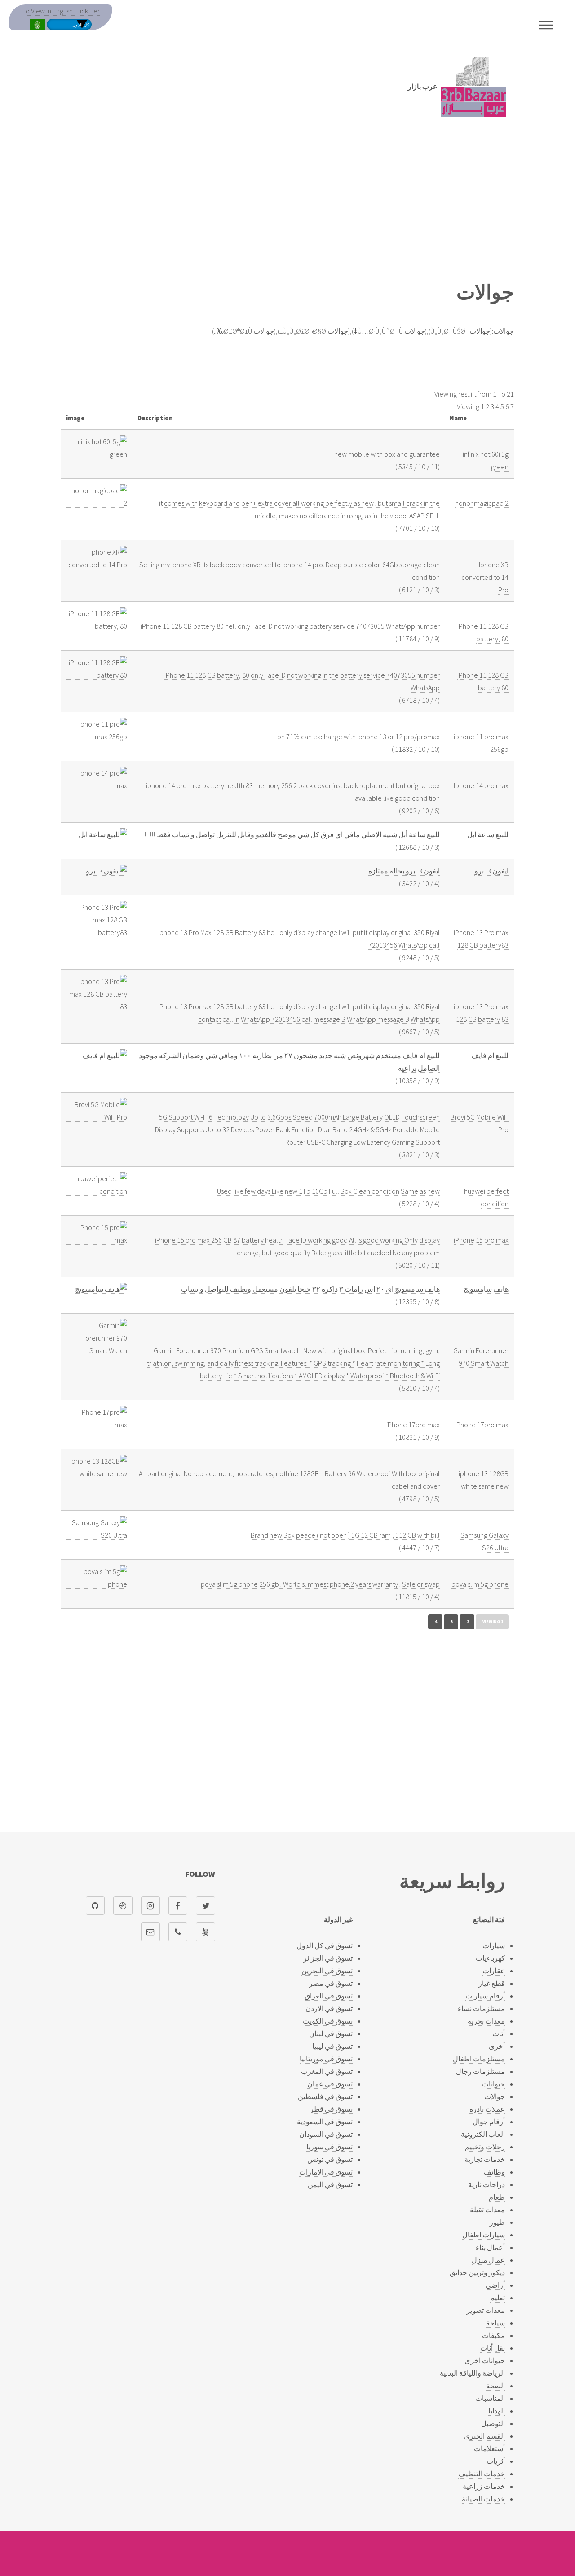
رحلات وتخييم (485, 2147)
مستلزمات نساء (481, 2008)
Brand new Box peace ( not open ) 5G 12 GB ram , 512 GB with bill (345, 1535)
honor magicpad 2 (482, 503)
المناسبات (490, 2398)
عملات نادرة (487, 2109)
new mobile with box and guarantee (387, 454)
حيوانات (493, 2084)
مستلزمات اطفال (479, 2059)
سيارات (494, 1945)
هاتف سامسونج (486, 1289)
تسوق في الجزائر (328, 1958)
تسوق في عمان (330, 2084)
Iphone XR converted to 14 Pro (485, 577)
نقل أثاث (493, 2348)
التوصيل (493, 2423)
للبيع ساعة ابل (488, 834)
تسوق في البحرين (327, 1971)
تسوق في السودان (326, 2134)
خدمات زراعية (484, 2486)
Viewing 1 (471, 406)
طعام (497, 2197)
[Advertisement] (287, 204)
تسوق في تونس (330, 2159)
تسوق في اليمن (330, 2184)
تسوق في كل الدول (325, 1945)
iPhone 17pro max (482, 1425)
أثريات (496, 2461)
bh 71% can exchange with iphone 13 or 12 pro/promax (358, 737)
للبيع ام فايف (490, 1055)
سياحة (495, 2323)
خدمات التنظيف (482, 2474)
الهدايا (497, 2411)
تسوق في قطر (331, 2109)
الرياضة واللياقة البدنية (472, 2373)
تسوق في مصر (331, 1983)
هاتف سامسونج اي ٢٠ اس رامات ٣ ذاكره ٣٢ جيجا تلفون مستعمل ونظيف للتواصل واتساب (310, 1289)
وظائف (494, 2172)
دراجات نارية (487, 2184)
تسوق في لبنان (331, 2033)
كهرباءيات (490, 1958)
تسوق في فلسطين (325, 2096)
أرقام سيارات (485, 1996)
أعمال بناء (490, 2247)
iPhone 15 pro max (481, 1240)
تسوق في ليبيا (332, 2046)
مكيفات (493, 2335)
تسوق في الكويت (328, 2021)
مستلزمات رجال (480, 2071)
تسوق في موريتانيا (326, 2059)
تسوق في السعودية (325, 2122)
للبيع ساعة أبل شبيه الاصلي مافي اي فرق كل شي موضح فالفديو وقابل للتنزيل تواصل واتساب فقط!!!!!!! (292, 834)
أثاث (499, 2033)
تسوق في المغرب (327, 2071)
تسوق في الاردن (329, 2008)
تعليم (498, 2298)
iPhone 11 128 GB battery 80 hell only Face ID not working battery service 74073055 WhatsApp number (290, 626)
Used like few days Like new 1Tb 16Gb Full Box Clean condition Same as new (328, 1191)
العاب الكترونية (483, 2134)
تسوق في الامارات (326, 2172)
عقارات (494, 1971)
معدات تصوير (486, 2310)
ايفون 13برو (491, 871)
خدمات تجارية (485, 2159)
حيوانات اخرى (485, 2360)
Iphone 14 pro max (481, 785)
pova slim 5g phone (480, 1584)
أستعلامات (489, 2448)
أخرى (497, 2046)
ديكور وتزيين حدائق (477, 2272)
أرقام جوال (489, 2122)
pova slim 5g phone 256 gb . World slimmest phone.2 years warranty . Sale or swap (320, 1584)
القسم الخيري (484, 2436)
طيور (497, 2222)
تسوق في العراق (329, 1996)
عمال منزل (488, 2260)
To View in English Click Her (61, 11)
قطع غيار (492, 1983)
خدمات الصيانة (483, 2499)
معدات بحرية (486, 2021)
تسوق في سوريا (330, 2147)
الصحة (495, 2386)
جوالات (495, 2096)
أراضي (495, 2285)
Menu (546, 25)
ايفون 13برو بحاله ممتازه (404, 871)
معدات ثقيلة (487, 2210)
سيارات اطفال (484, 2235)
